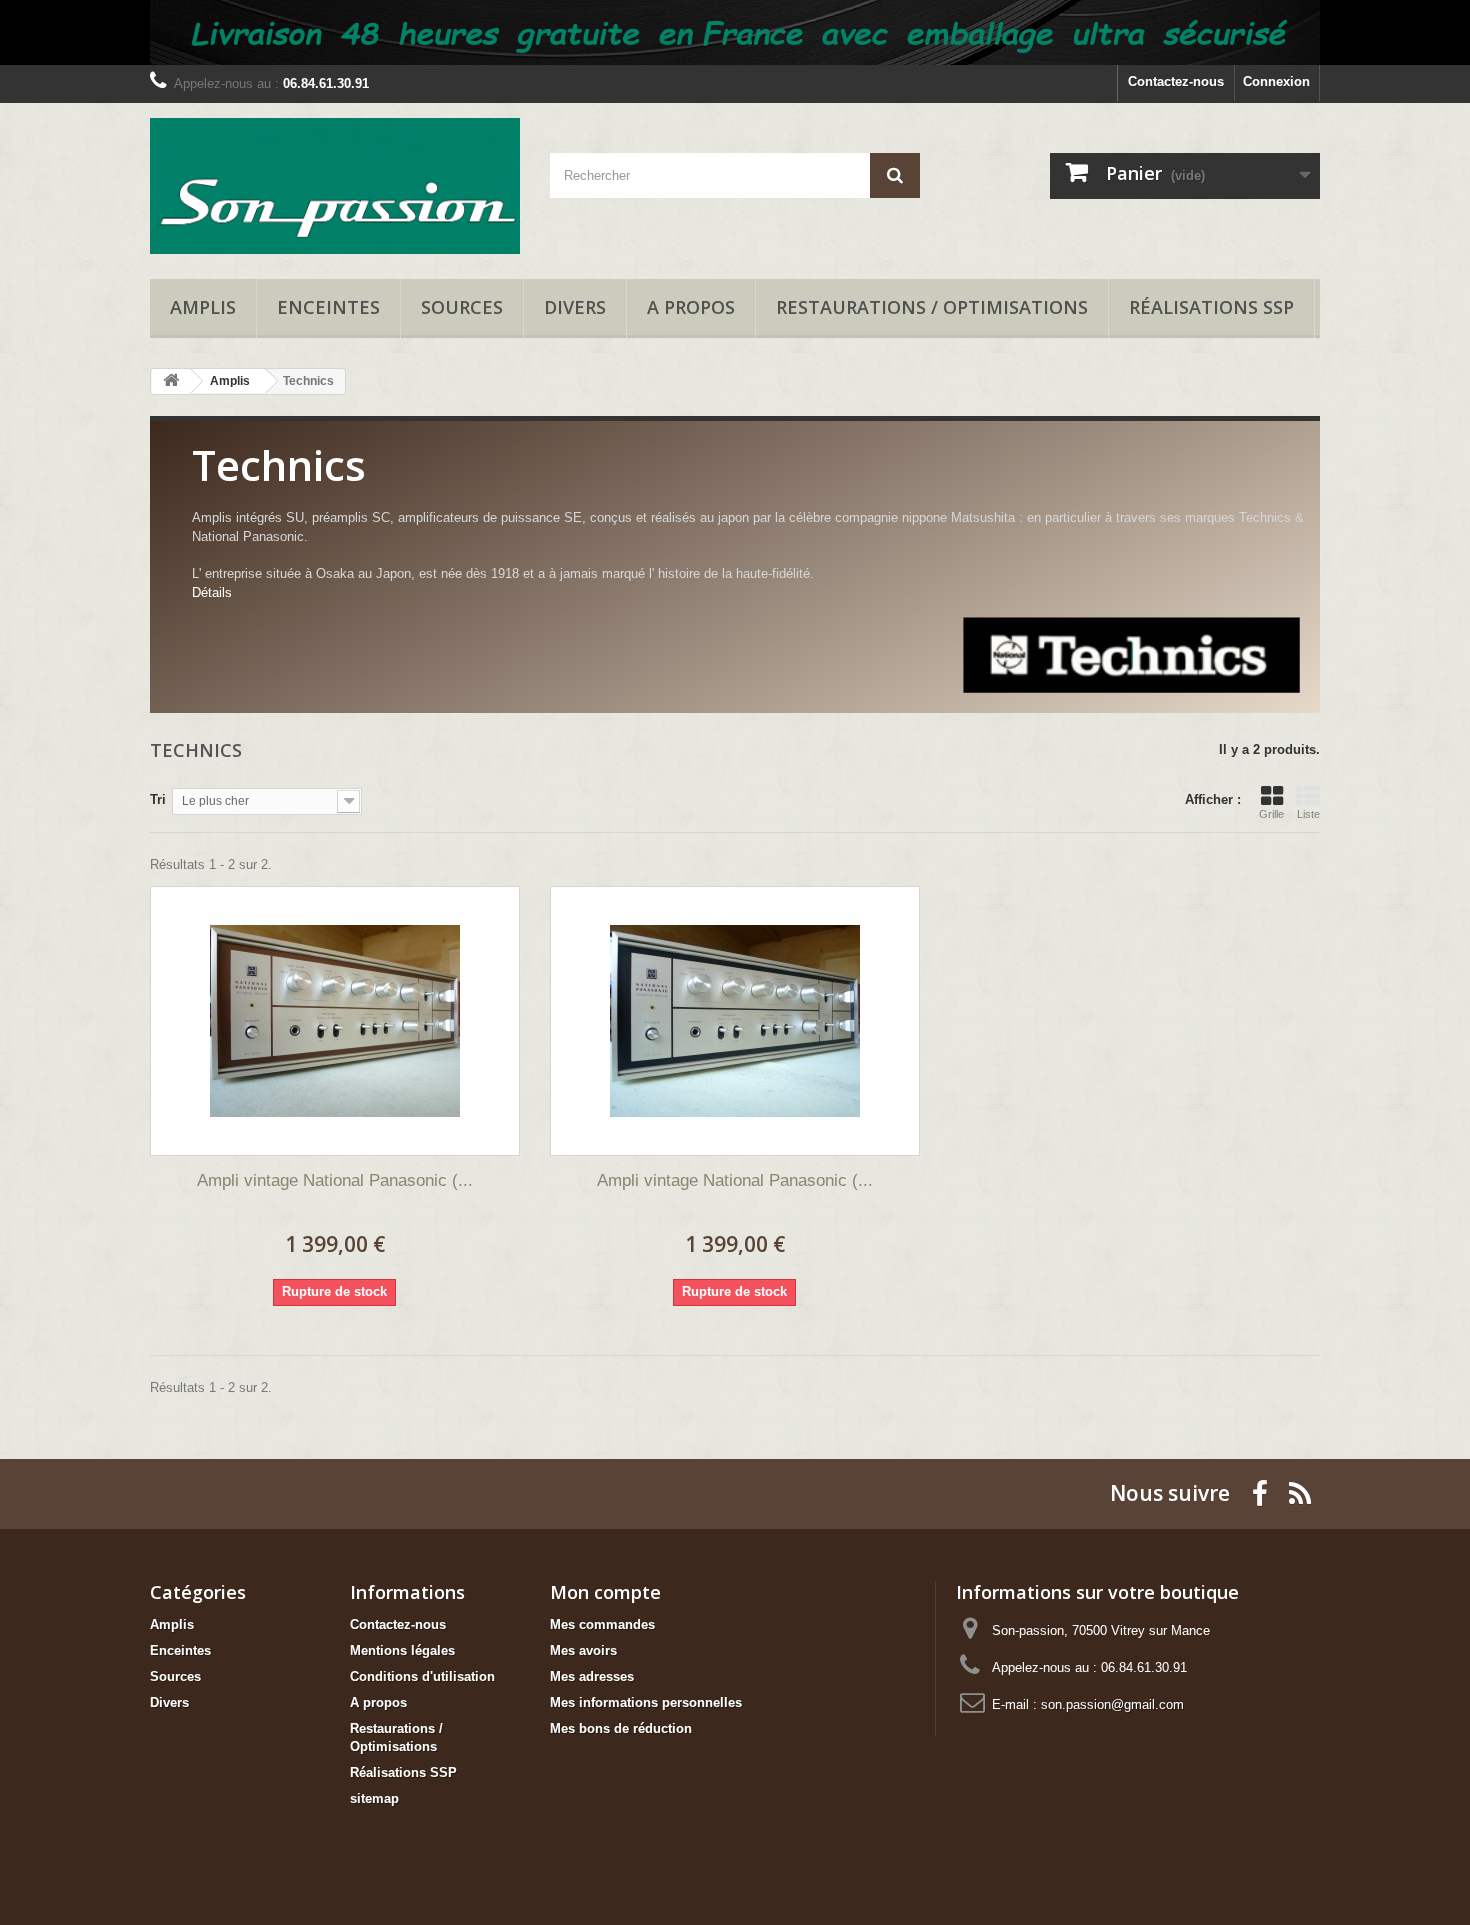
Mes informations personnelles (646, 1702)
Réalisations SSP (1211, 307)
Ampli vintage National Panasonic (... (335, 1180)
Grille (1271, 814)
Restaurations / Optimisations (932, 307)
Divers (575, 307)
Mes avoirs (583, 1650)
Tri (158, 799)
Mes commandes (602, 1624)
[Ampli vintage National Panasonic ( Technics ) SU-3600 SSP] (335, 1021)
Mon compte (605, 1592)
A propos (691, 307)
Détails (212, 592)
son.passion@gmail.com (1112, 1704)
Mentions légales (402, 1650)
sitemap (374, 1798)
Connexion (1276, 81)
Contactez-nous (1176, 81)
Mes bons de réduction (621, 1728)
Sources (462, 307)
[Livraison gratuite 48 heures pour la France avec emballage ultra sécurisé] (735, 32)
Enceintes (328, 307)
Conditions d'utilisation (422, 1676)
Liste (1308, 814)
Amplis (203, 307)
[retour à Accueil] (171, 381)
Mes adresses (592, 1676)
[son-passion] (335, 186)
